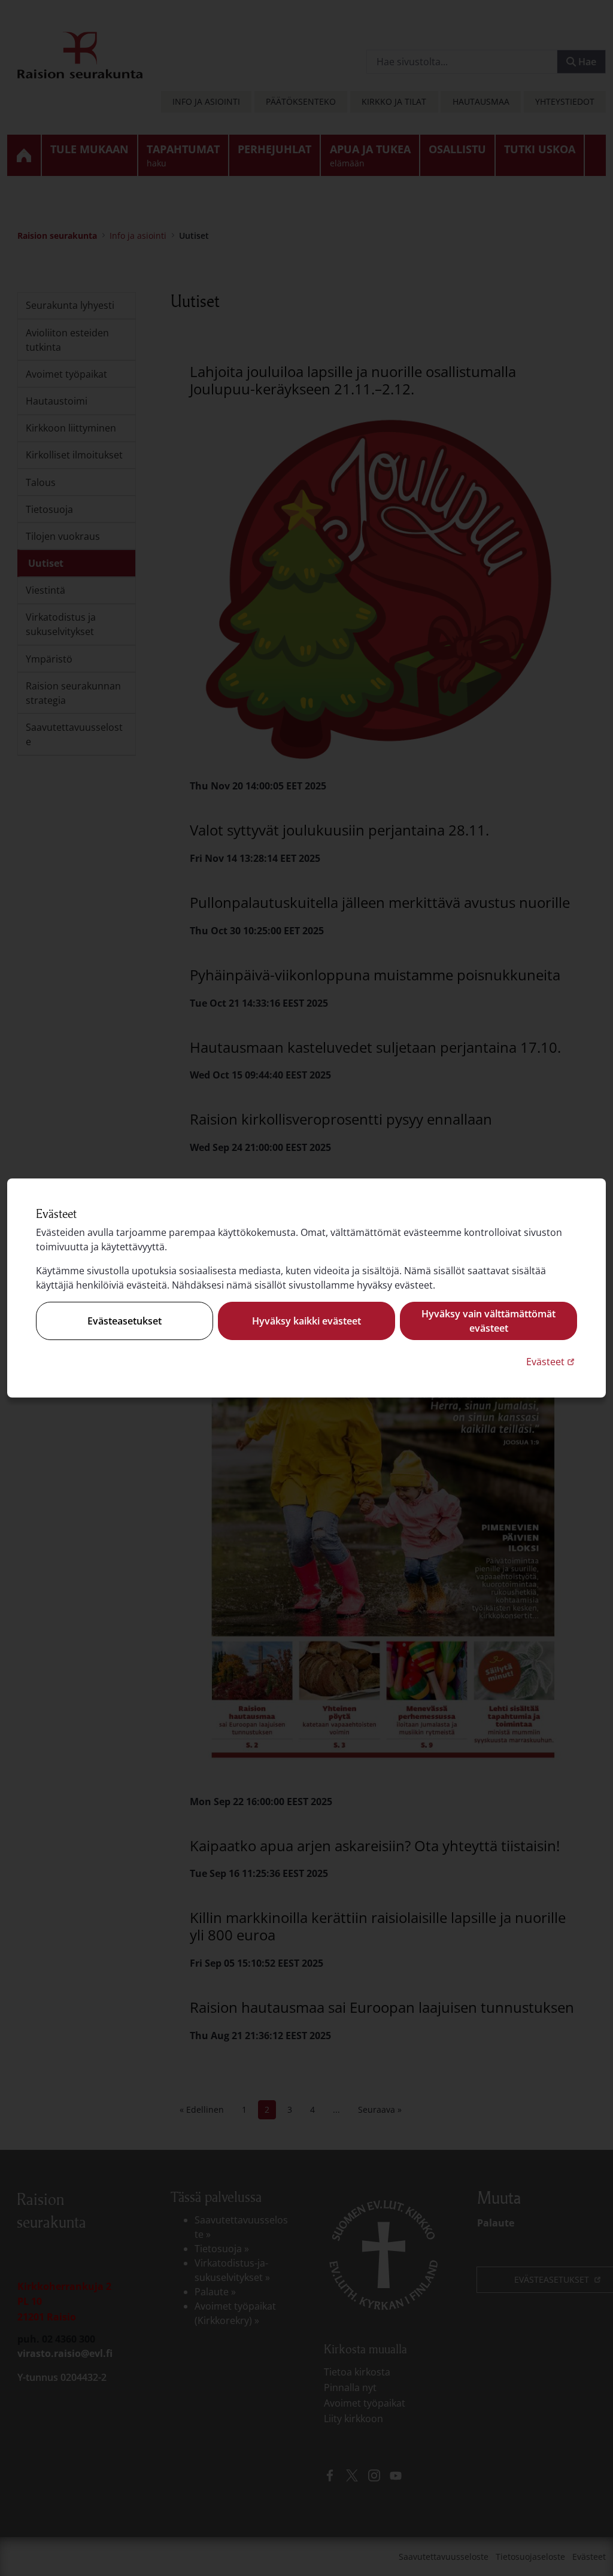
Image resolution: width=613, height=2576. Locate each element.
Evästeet (552, 1361)
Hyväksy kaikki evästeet (306, 1321)
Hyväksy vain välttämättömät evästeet (488, 1321)
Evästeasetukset (125, 1321)
